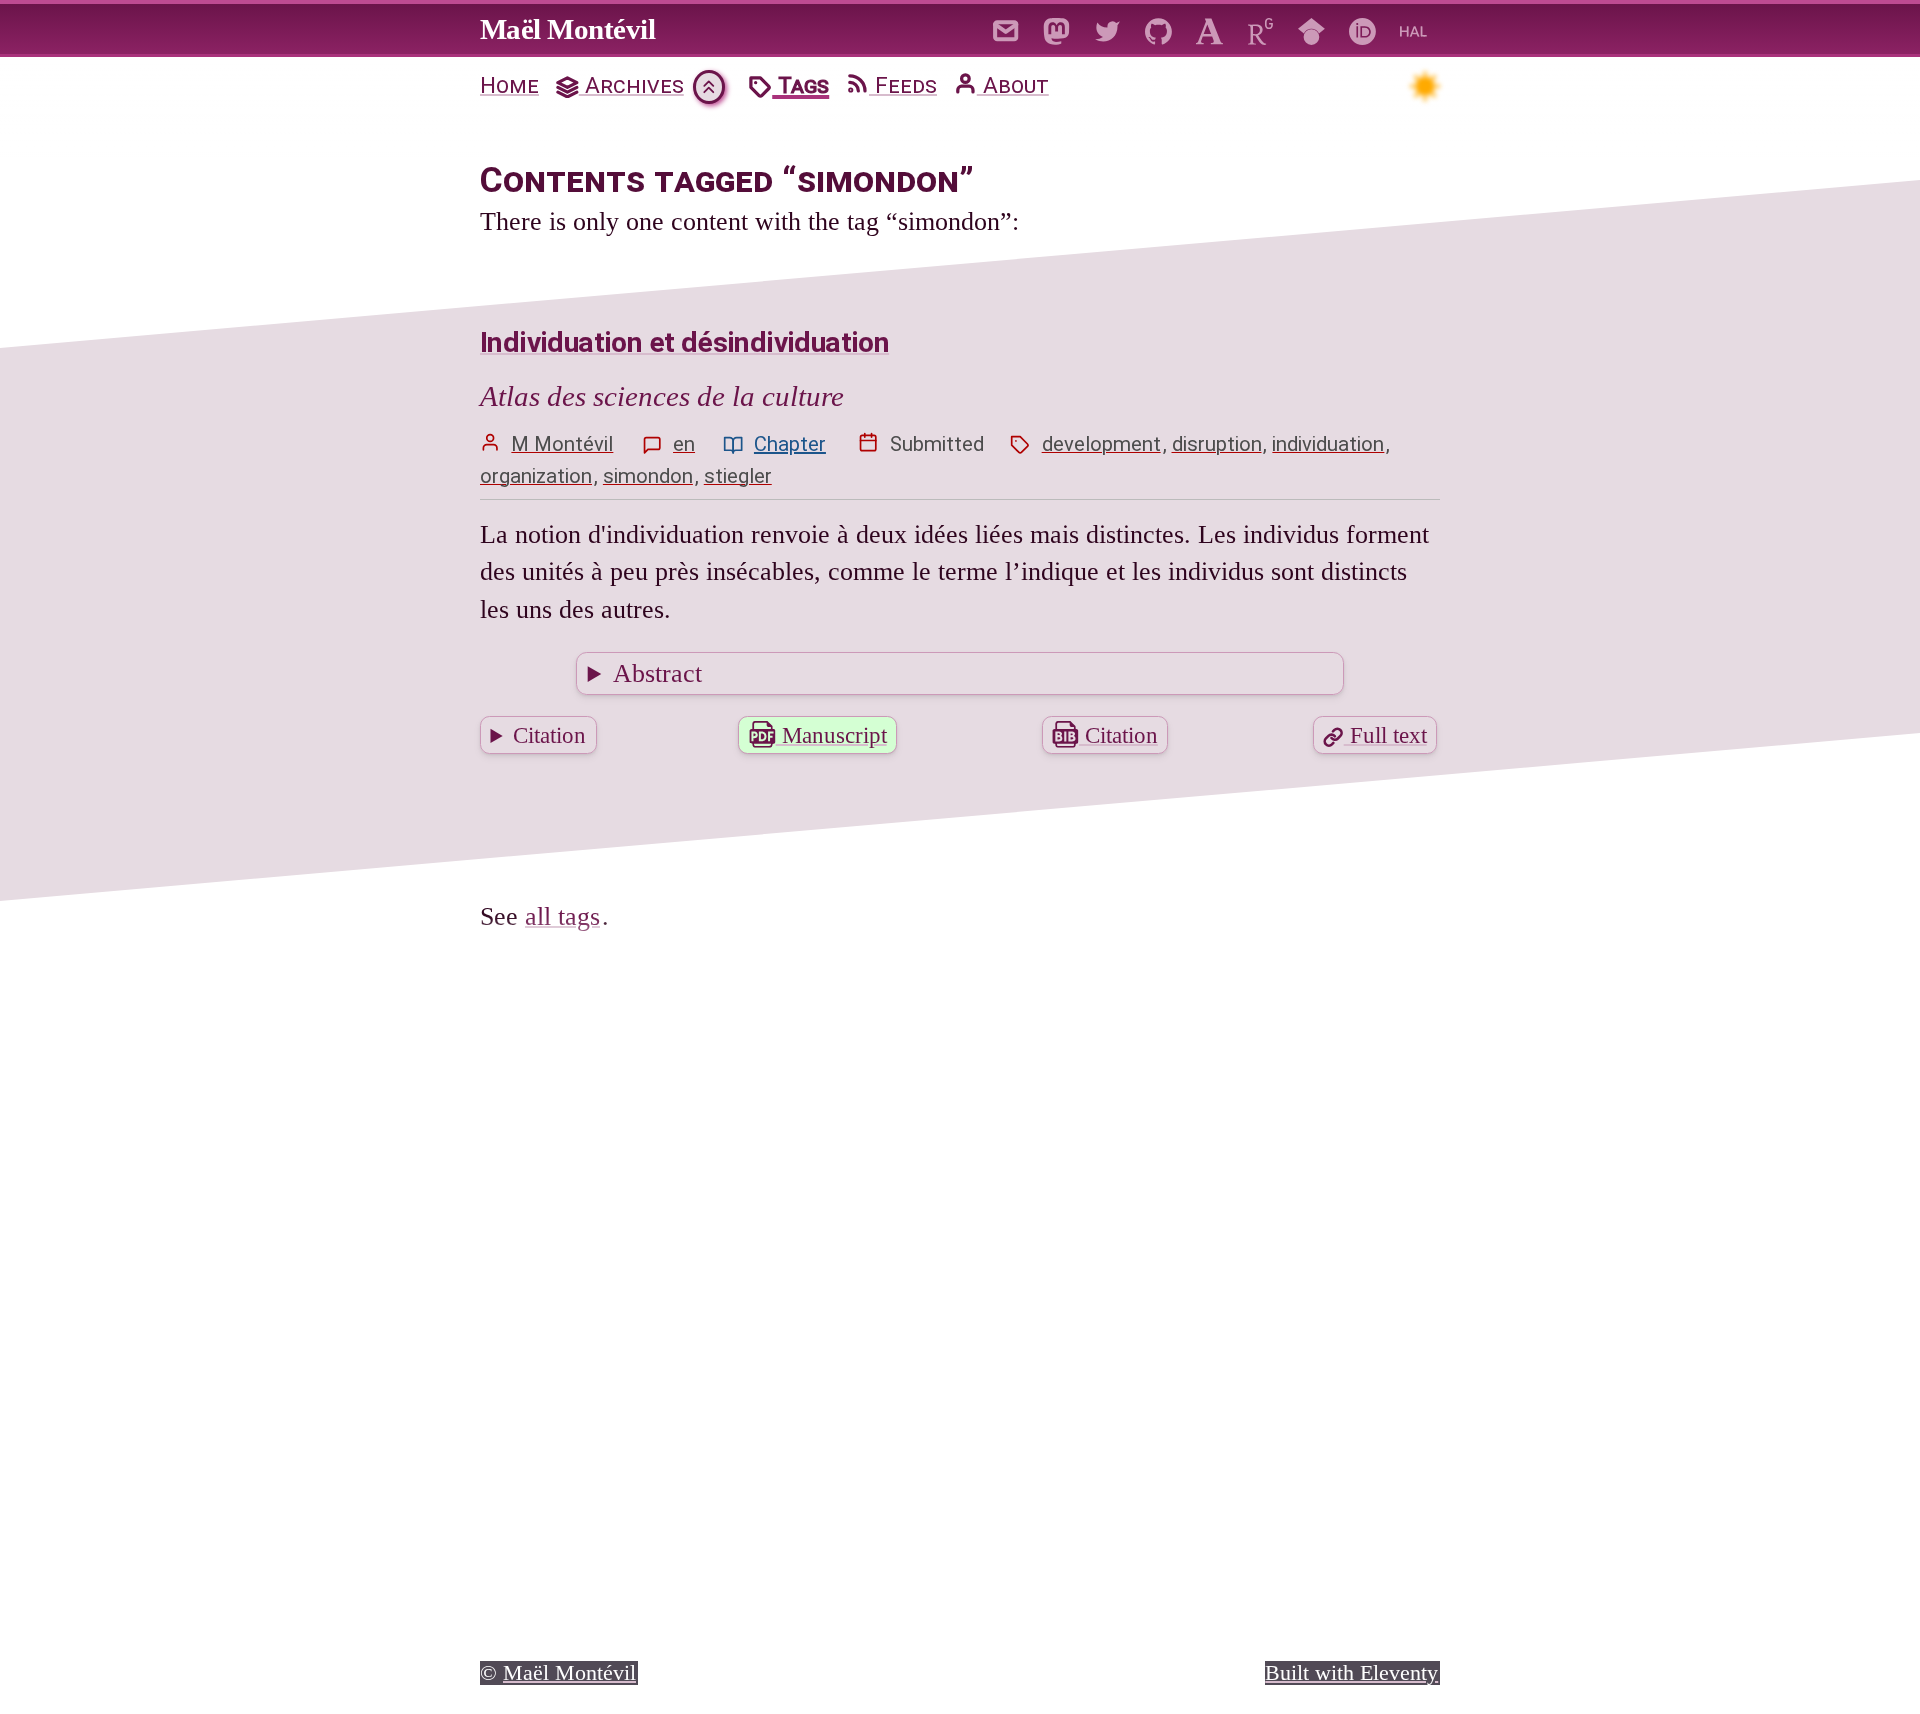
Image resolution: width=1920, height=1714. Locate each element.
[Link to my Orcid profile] (1362, 28)
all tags (562, 916)
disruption (1217, 444)
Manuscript (831, 735)
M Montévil (562, 444)
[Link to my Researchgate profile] (1260, 28)
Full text (1385, 735)
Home (509, 85)
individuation (1328, 444)
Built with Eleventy (1351, 1673)
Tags (800, 85)
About (1013, 85)
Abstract (657, 673)
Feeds (903, 85)
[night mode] (1424, 85)
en (684, 444)
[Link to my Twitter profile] (1107, 28)
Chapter (790, 444)
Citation (549, 735)
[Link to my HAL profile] (1413, 28)
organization (536, 476)
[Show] (709, 87)
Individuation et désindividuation (684, 342)
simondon (648, 476)
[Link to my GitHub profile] (1158, 28)
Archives (631, 85)
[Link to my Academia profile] (1209, 28)
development (1101, 444)
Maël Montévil (567, 29)
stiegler (738, 476)
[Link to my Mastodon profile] (1056, 28)
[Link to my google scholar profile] (1311, 28)
